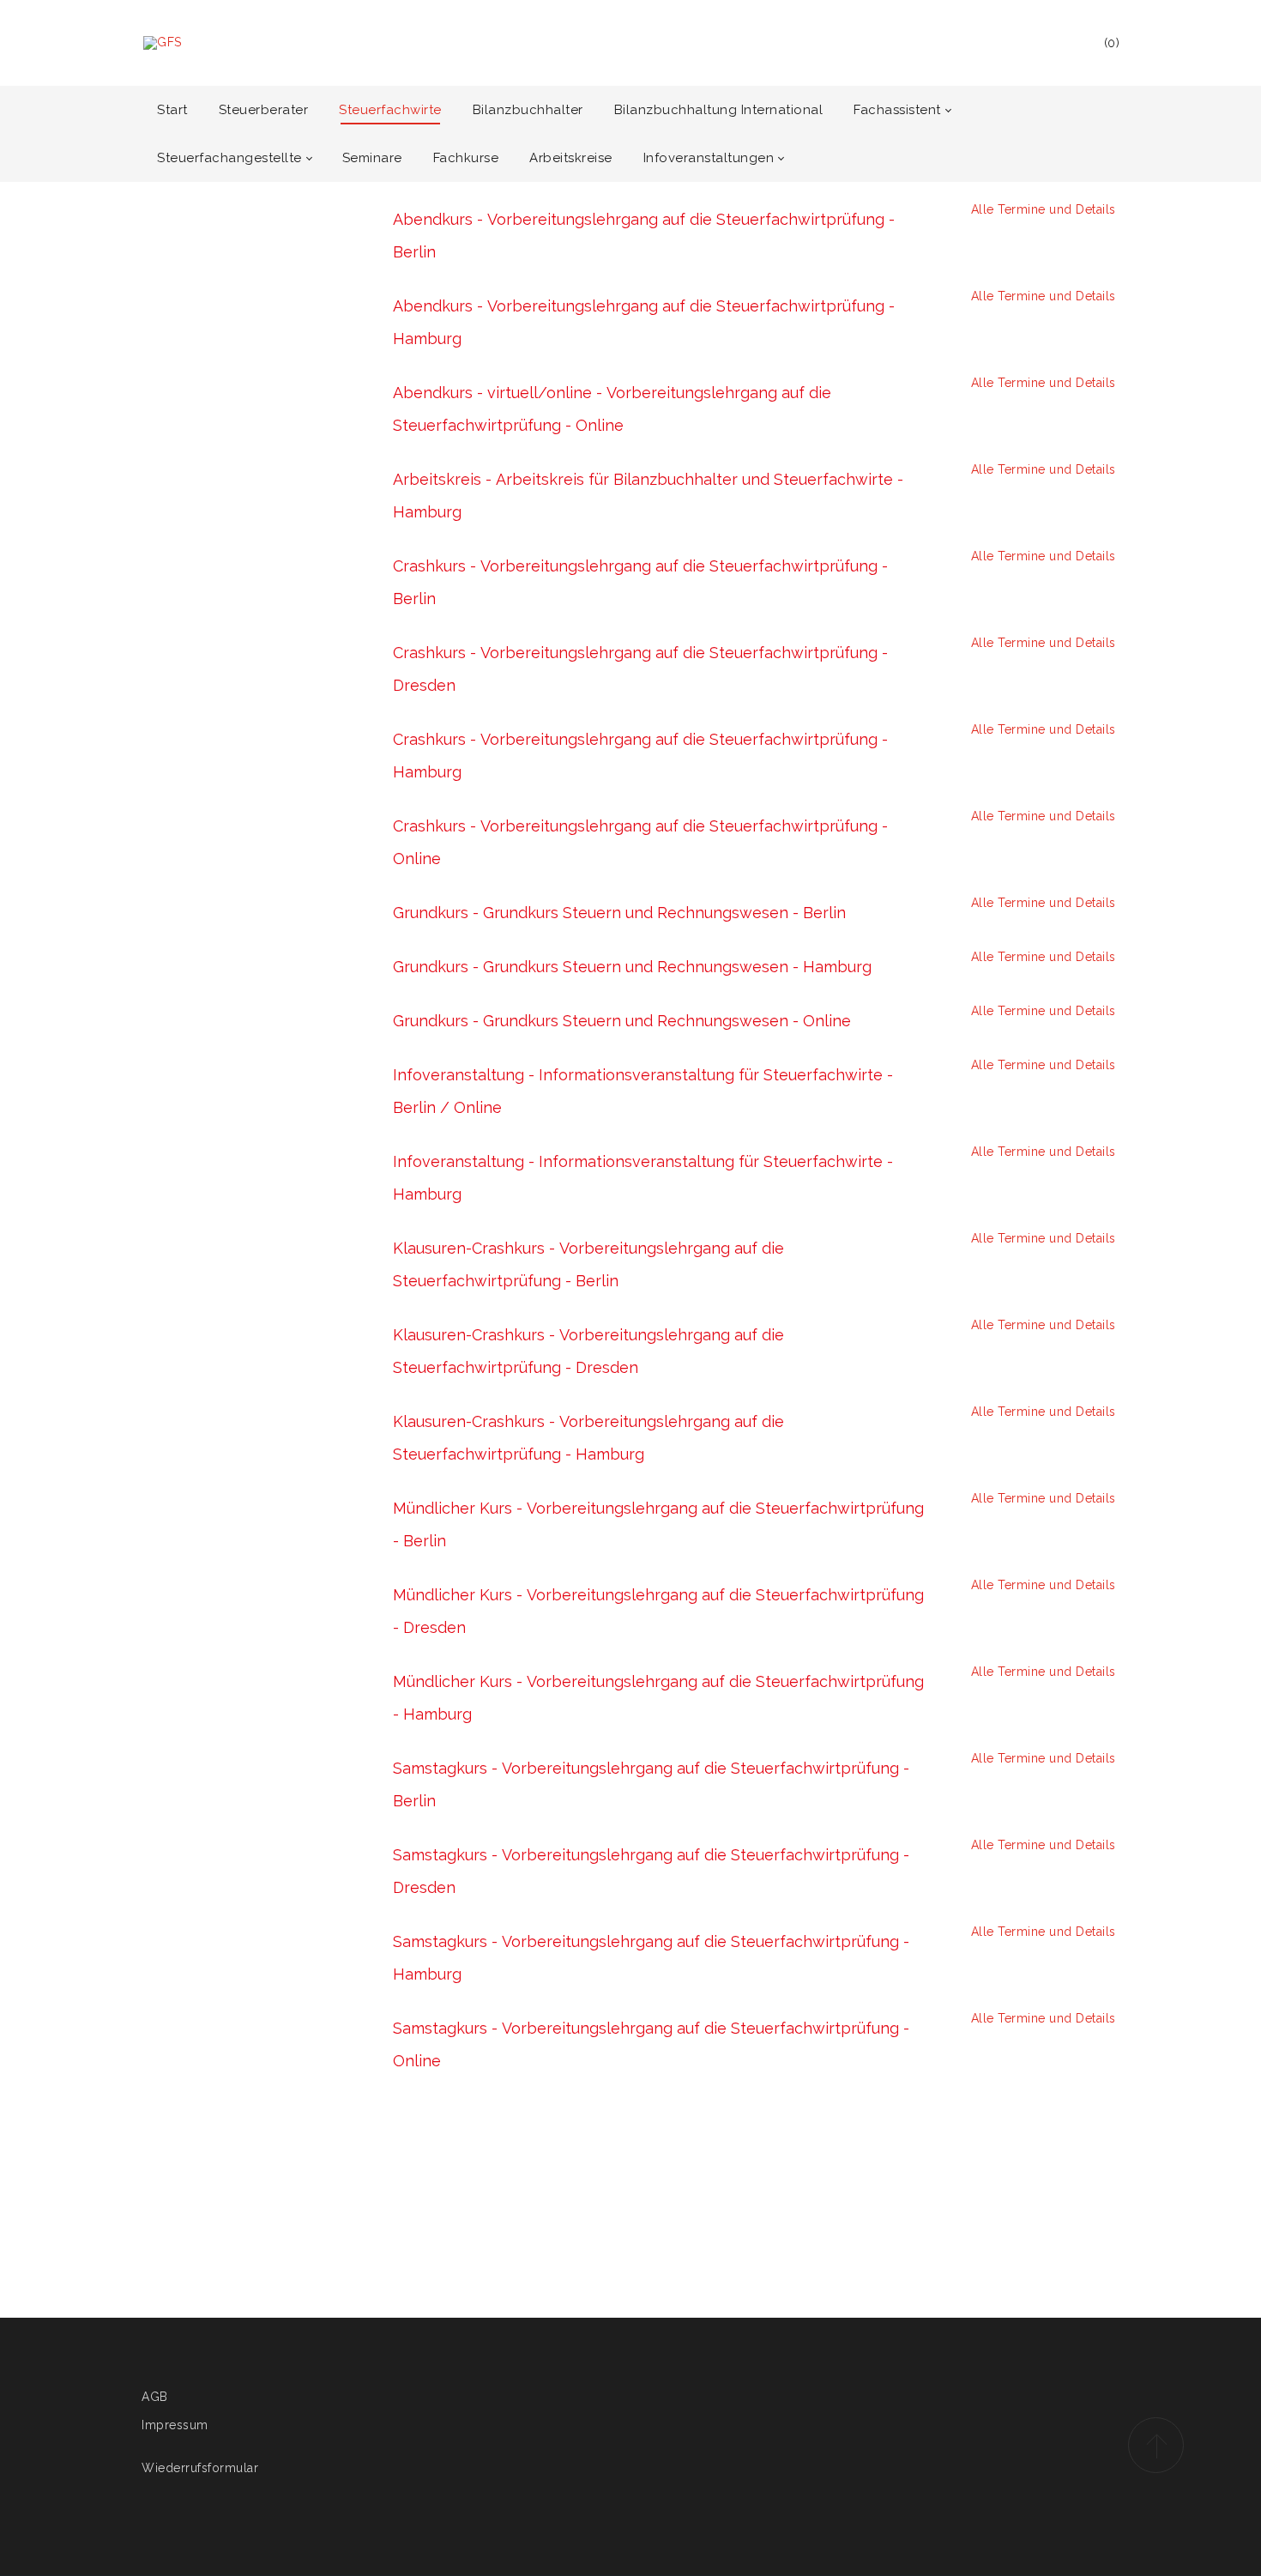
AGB (155, 2397)
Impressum (175, 2425)
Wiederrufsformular (200, 2468)
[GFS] (163, 43)
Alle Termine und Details (1041, 209)
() (1112, 43)
